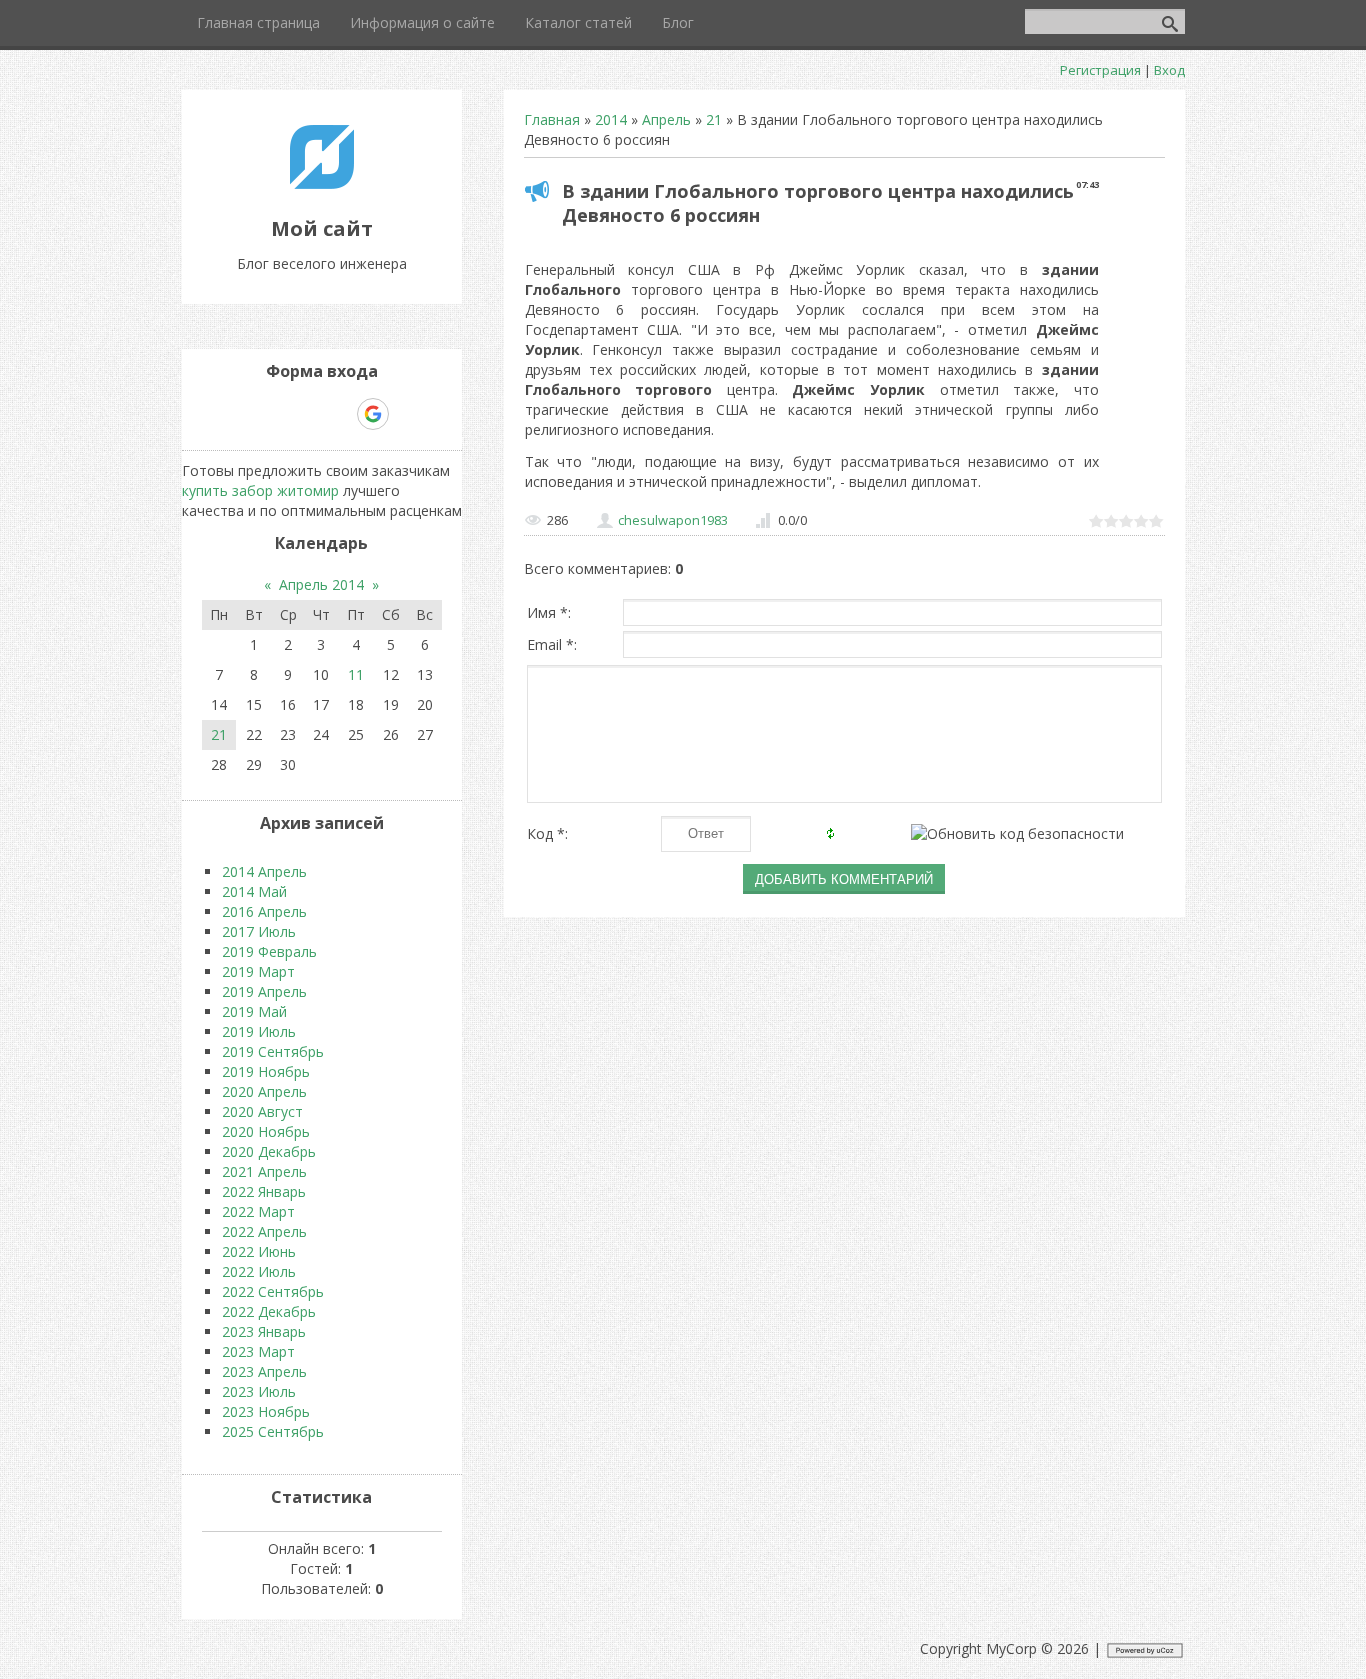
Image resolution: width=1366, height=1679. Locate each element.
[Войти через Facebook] (304, 414)
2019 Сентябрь (273, 1051)
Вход (1169, 70)
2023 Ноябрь (266, 1411)
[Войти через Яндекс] (338, 414)
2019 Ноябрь (266, 1071)
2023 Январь (264, 1331)
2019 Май (254, 1011)
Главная (552, 119)
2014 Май (254, 891)
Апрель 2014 (321, 584)
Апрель (666, 119)
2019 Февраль (269, 951)
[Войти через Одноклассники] (408, 414)
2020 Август (262, 1111)
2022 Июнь (259, 1251)
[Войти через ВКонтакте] (270, 414)
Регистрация (1100, 70)
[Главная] (322, 183)
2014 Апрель (264, 871)
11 (356, 674)
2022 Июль (259, 1271)
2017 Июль (259, 931)
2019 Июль (259, 1031)
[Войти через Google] (373, 414)
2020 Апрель (264, 1091)
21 (714, 119)
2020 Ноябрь (266, 1131)
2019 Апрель (264, 991)
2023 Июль (259, 1391)
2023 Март (258, 1351)
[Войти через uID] (236, 414)
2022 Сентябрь (273, 1291)
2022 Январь (264, 1191)
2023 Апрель (264, 1371)
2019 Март (258, 971)
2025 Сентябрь (273, 1431)
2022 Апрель (264, 1231)
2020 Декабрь (269, 1151)
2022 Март (258, 1211)
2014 (611, 119)
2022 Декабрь (269, 1311)
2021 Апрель (264, 1171)
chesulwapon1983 (673, 520)
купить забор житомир (260, 490)
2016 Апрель (264, 911)
